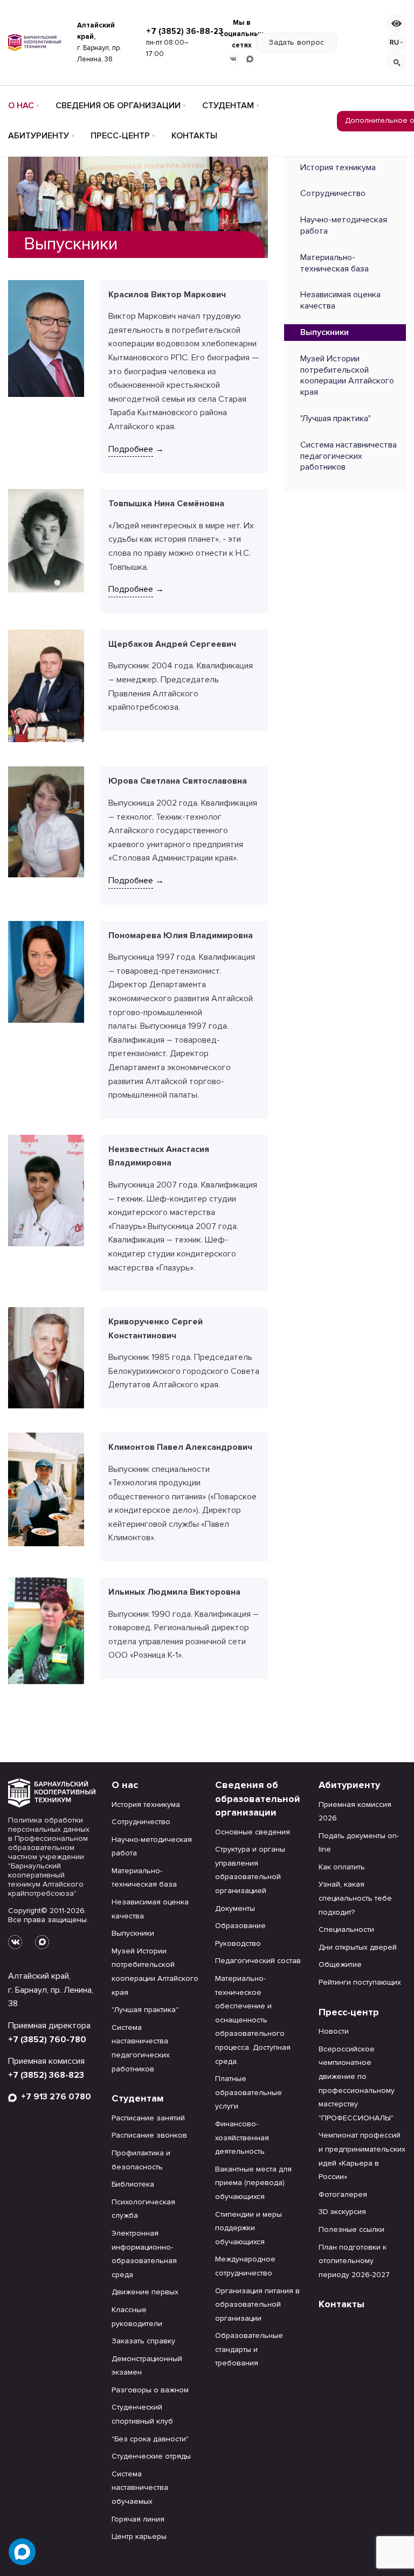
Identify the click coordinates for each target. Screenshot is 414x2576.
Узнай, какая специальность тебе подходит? (355, 1898)
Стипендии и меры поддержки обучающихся (249, 2228)
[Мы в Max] (250, 59)
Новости (334, 2031)
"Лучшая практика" (336, 418)
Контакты (194, 136)
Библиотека (133, 2184)
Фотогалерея (343, 2194)
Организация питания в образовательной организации (257, 2305)
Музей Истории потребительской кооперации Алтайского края (347, 375)
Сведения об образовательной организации (258, 1799)
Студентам (228, 106)
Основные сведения (253, 1832)
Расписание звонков (149, 2135)
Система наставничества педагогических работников (349, 456)
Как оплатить (342, 1867)
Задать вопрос (296, 42)
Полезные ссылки (351, 2229)
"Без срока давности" (150, 2439)
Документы (235, 1908)
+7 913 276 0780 (54, 2097)
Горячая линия (138, 2519)
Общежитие (340, 1964)
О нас (21, 106)
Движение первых (145, 2292)
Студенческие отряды (151, 2456)
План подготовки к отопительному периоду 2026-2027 (354, 2261)
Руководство (238, 1943)
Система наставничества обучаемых (140, 2488)
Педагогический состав (258, 1961)
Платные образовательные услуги (249, 2092)
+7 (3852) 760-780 (47, 2040)
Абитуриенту (39, 136)
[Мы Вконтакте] (233, 59)
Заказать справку (143, 2341)
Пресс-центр (120, 136)
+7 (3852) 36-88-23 (185, 31)
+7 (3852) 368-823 (46, 2075)
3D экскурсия (342, 2212)
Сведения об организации (118, 106)
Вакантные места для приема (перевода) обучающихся (253, 2183)
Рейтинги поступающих (360, 1982)
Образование (240, 1926)
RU (394, 43)
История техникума (338, 167)
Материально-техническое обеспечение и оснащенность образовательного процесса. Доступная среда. (253, 2020)
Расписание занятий (148, 2118)
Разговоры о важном (150, 2390)
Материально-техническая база (334, 263)
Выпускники (325, 332)
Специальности (346, 1929)
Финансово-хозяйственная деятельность (242, 2138)
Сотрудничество (333, 193)
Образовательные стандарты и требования (249, 2349)
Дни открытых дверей (358, 1947)
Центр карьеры (139, 2536)
